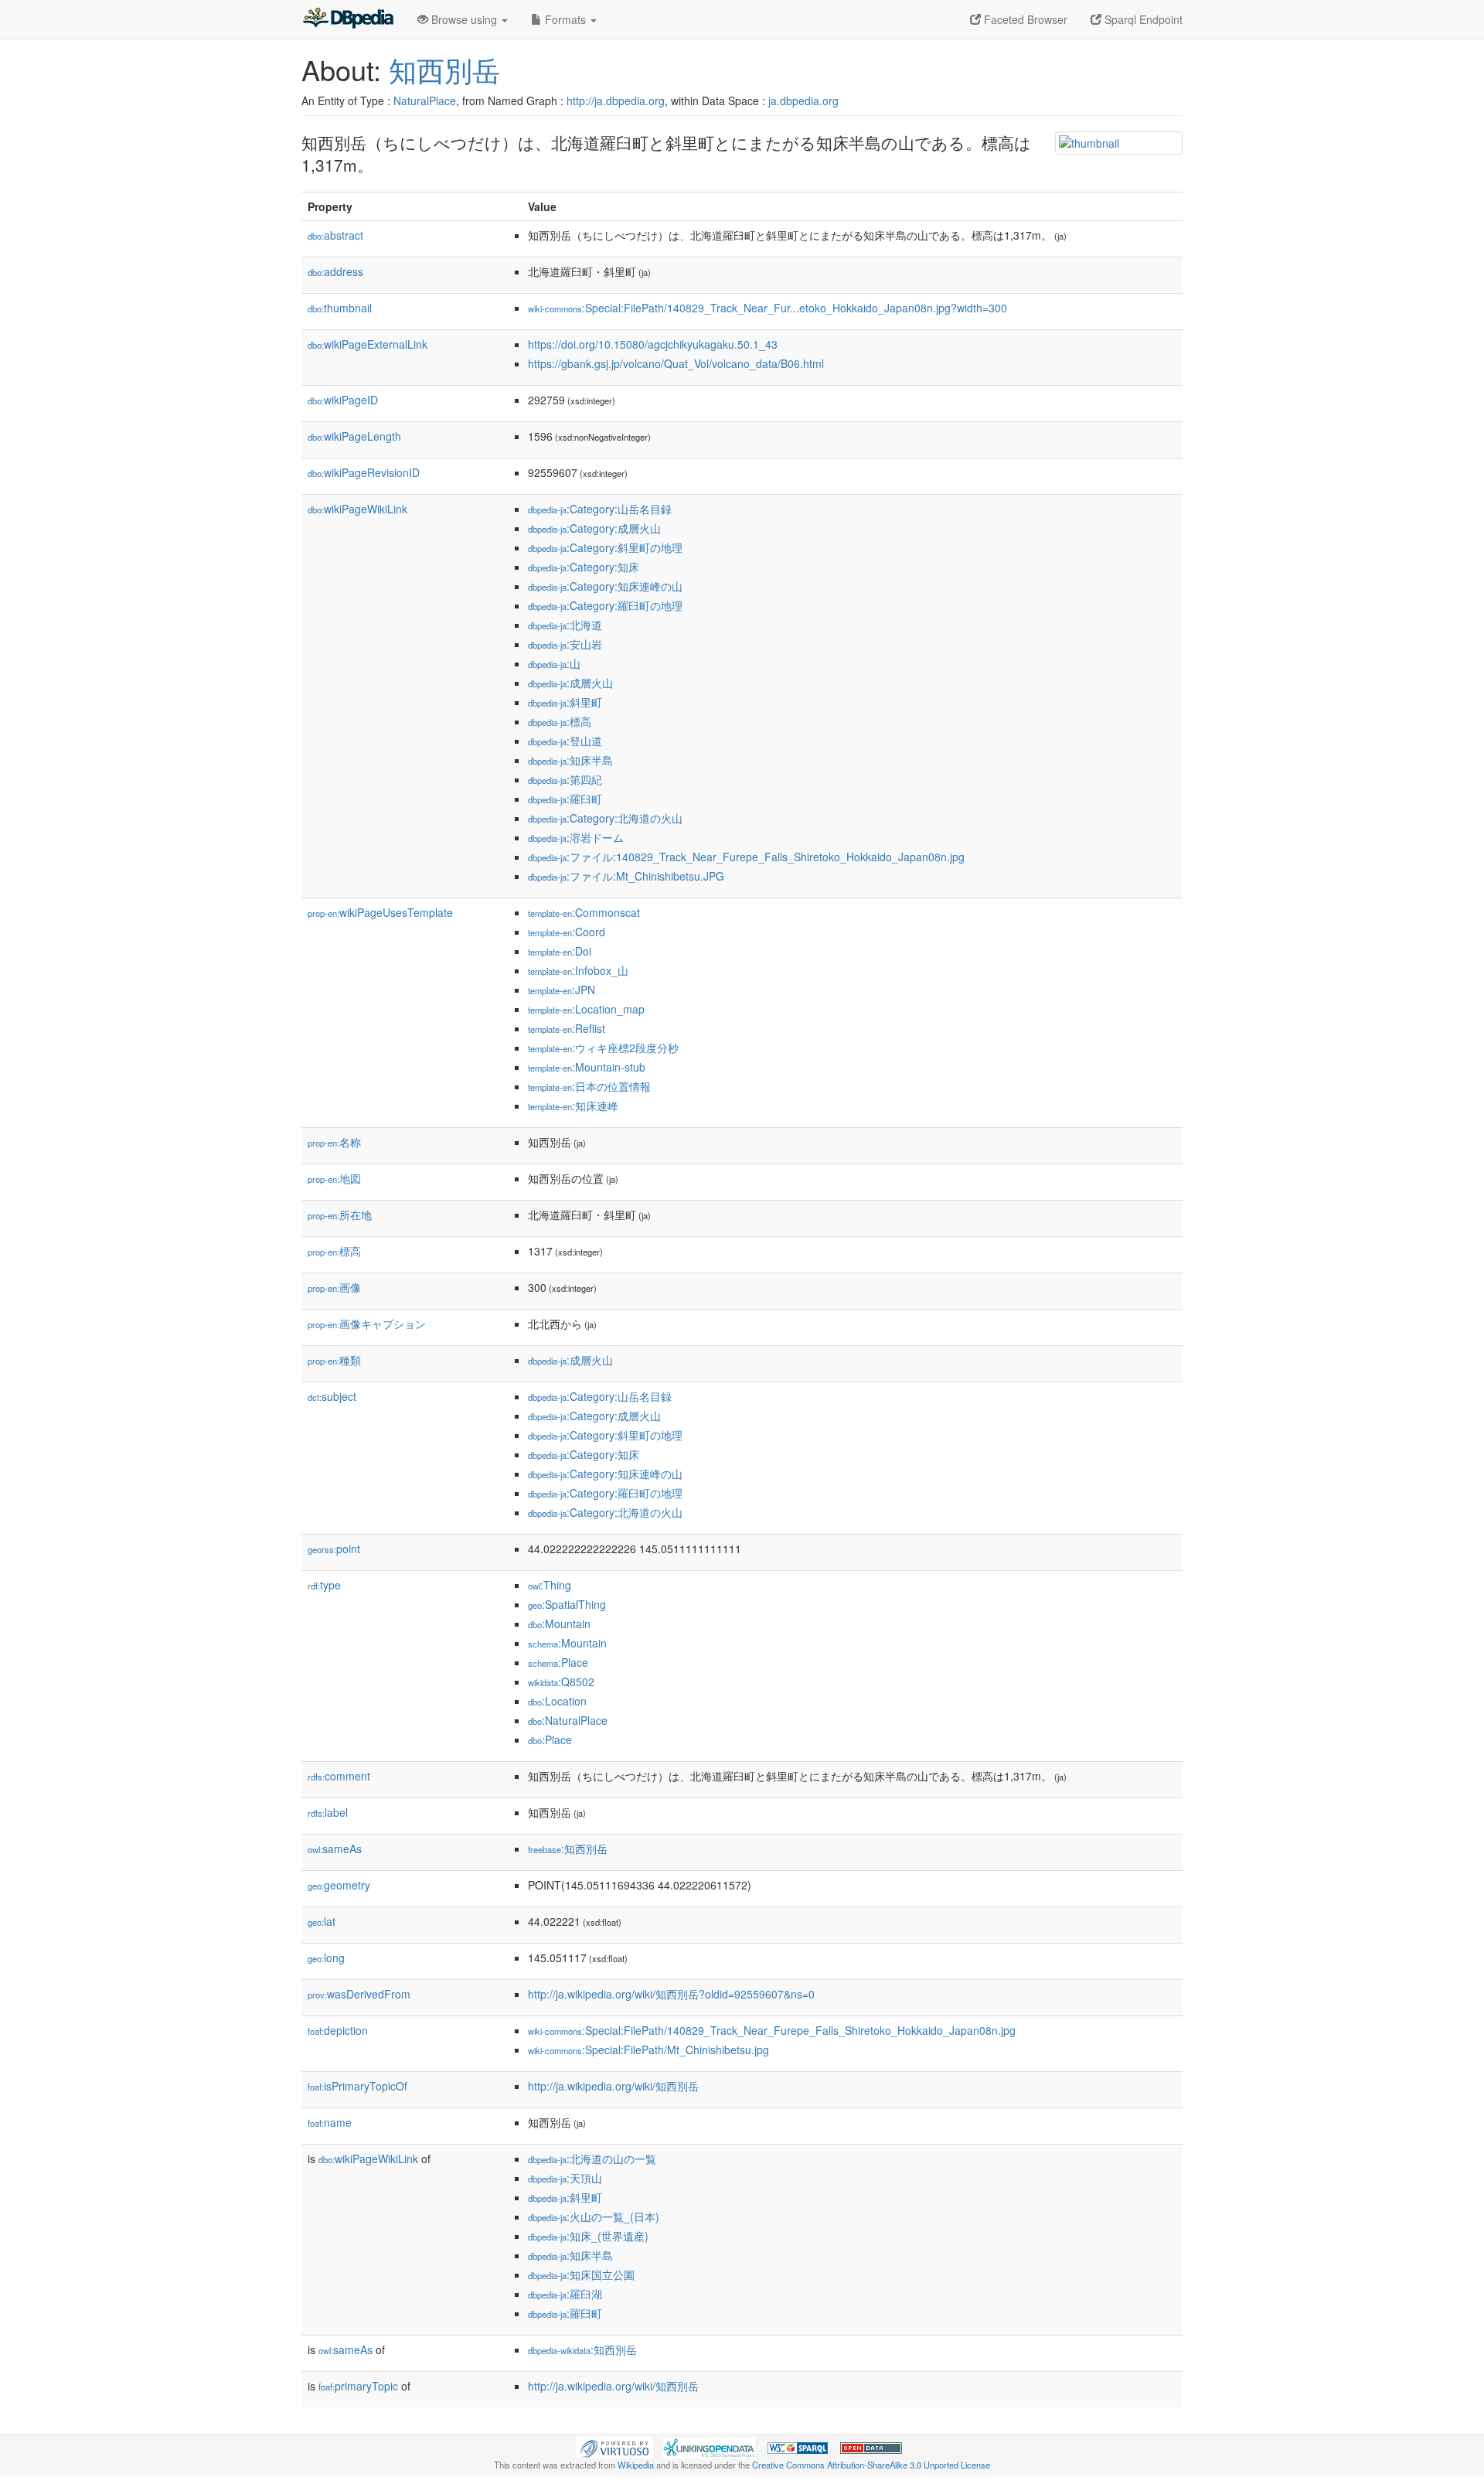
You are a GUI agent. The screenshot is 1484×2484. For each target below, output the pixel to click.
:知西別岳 (568, 1849)
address (335, 271)
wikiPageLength (354, 436)
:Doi (560, 951)
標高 (334, 1251)
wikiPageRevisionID (364, 472)
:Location (557, 1701)
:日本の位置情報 (589, 1086)
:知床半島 (570, 760)
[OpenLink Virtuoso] (614, 2446)
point (334, 1549)
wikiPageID (343, 400)
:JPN (562, 990)
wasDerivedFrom (359, 1994)
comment (339, 1776)
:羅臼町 (565, 799)
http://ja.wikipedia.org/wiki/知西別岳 (613, 2086)
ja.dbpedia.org (803, 101)
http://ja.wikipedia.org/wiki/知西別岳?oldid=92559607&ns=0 (671, 1994)
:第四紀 (565, 779)
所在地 (340, 1215)
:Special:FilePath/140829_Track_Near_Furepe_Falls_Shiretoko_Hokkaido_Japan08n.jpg (772, 2030)
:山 (554, 663)
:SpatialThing (567, 1604)
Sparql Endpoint (1142, 19)
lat (322, 1921)
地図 (334, 1178)
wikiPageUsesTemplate (380, 912)
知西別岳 (444, 69)
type (324, 1585)
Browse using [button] (464, 19)
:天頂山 (565, 2178)
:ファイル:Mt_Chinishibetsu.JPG (626, 876)
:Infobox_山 (578, 970)
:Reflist (567, 1028)
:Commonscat (584, 912)
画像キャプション (367, 1324)
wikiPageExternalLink (368, 344)
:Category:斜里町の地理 (605, 547)
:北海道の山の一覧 (592, 2159)
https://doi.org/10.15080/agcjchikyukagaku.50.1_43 (653, 344)
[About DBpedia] (348, 19)
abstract (335, 235)
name (330, 2122)
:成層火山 (570, 683)
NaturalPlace (425, 101)
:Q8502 (561, 1682)
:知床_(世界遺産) (588, 2236)
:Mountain (559, 1624)
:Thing (550, 1585)
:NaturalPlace (568, 1720)
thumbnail (340, 308)
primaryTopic (358, 2386)
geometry (339, 1885)
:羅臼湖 (565, 2294)
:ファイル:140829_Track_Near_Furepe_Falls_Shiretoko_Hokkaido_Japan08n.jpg (746, 857)
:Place (558, 1662)
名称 (334, 1142)
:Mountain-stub (587, 1067)
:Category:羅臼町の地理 (605, 605)
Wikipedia (636, 2465)
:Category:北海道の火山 (605, 818)
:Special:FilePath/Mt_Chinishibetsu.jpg (648, 2050)
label (328, 1812)
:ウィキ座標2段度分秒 (603, 1048)
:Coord (567, 932)
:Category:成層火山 (594, 528)
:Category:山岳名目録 (600, 509)
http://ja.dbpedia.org (616, 101)
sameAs (335, 1849)
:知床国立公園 (581, 2274)
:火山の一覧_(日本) (594, 2217)
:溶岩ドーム (576, 837)
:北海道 (565, 625)
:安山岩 (565, 644)
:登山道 (565, 741)
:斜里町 (565, 702)
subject (332, 1396)
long (326, 1958)
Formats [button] (565, 19)
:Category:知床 (584, 567)
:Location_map (586, 1009)
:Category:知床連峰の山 (605, 586)
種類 (334, 1360)
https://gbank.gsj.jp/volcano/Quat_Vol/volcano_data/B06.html (676, 363)
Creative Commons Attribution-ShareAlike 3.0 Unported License (871, 2465)
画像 (334, 1287)
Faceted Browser (1024, 19)
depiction (338, 2030)
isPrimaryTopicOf (357, 2086)
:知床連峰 (573, 1106)
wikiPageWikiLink (357, 509)
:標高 (560, 721)
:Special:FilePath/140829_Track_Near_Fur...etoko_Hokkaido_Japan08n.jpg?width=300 (768, 308)
